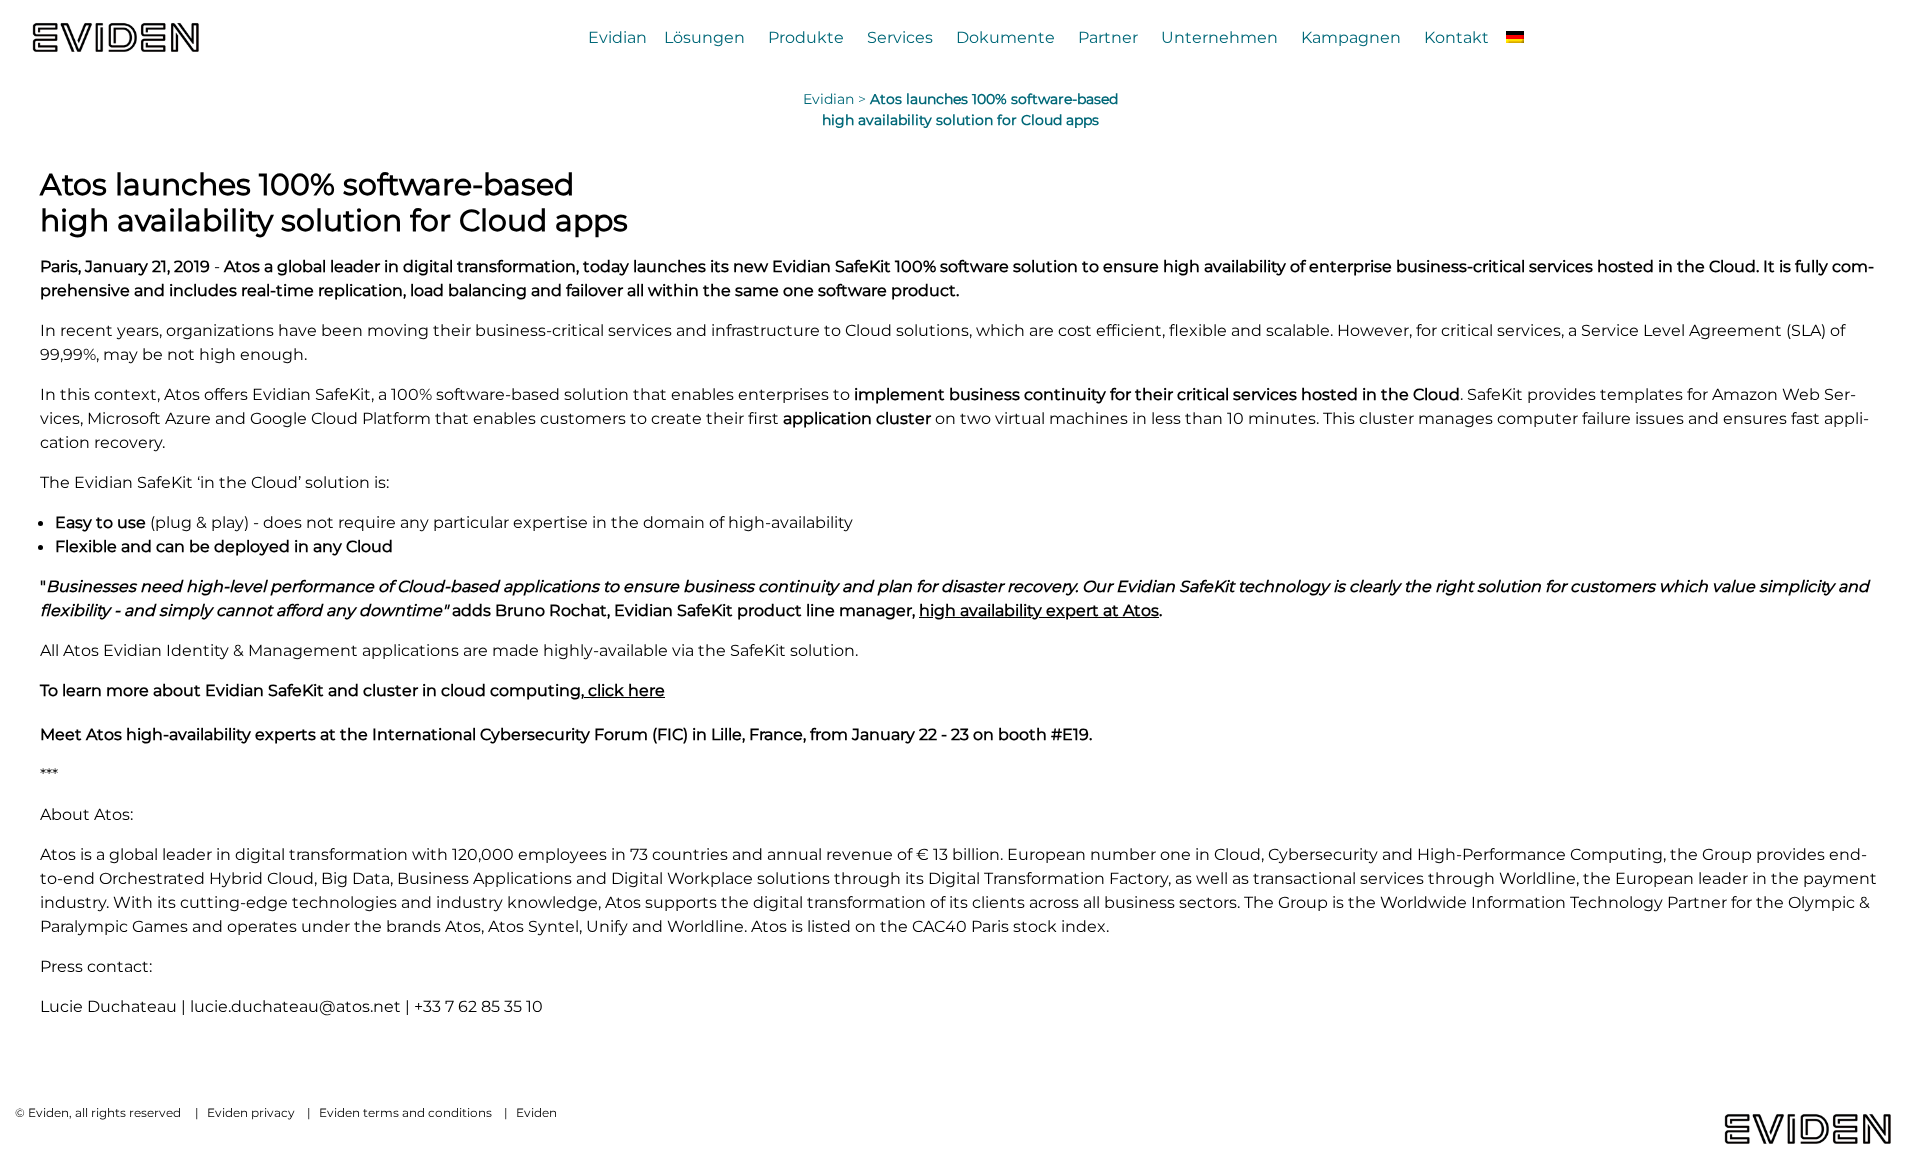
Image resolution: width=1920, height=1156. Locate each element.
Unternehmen (1219, 37)
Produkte (806, 37)
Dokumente (1005, 37)
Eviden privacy (251, 1112)
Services (900, 37)
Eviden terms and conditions (405, 1112)
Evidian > (836, 99)
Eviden (536, 1112)
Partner (1108, 37)
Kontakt (1456, 37)
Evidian (617, 37)
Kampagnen (1351, 37)
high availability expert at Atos (1039, 610)
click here (624, 690)
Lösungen (704, 37)
